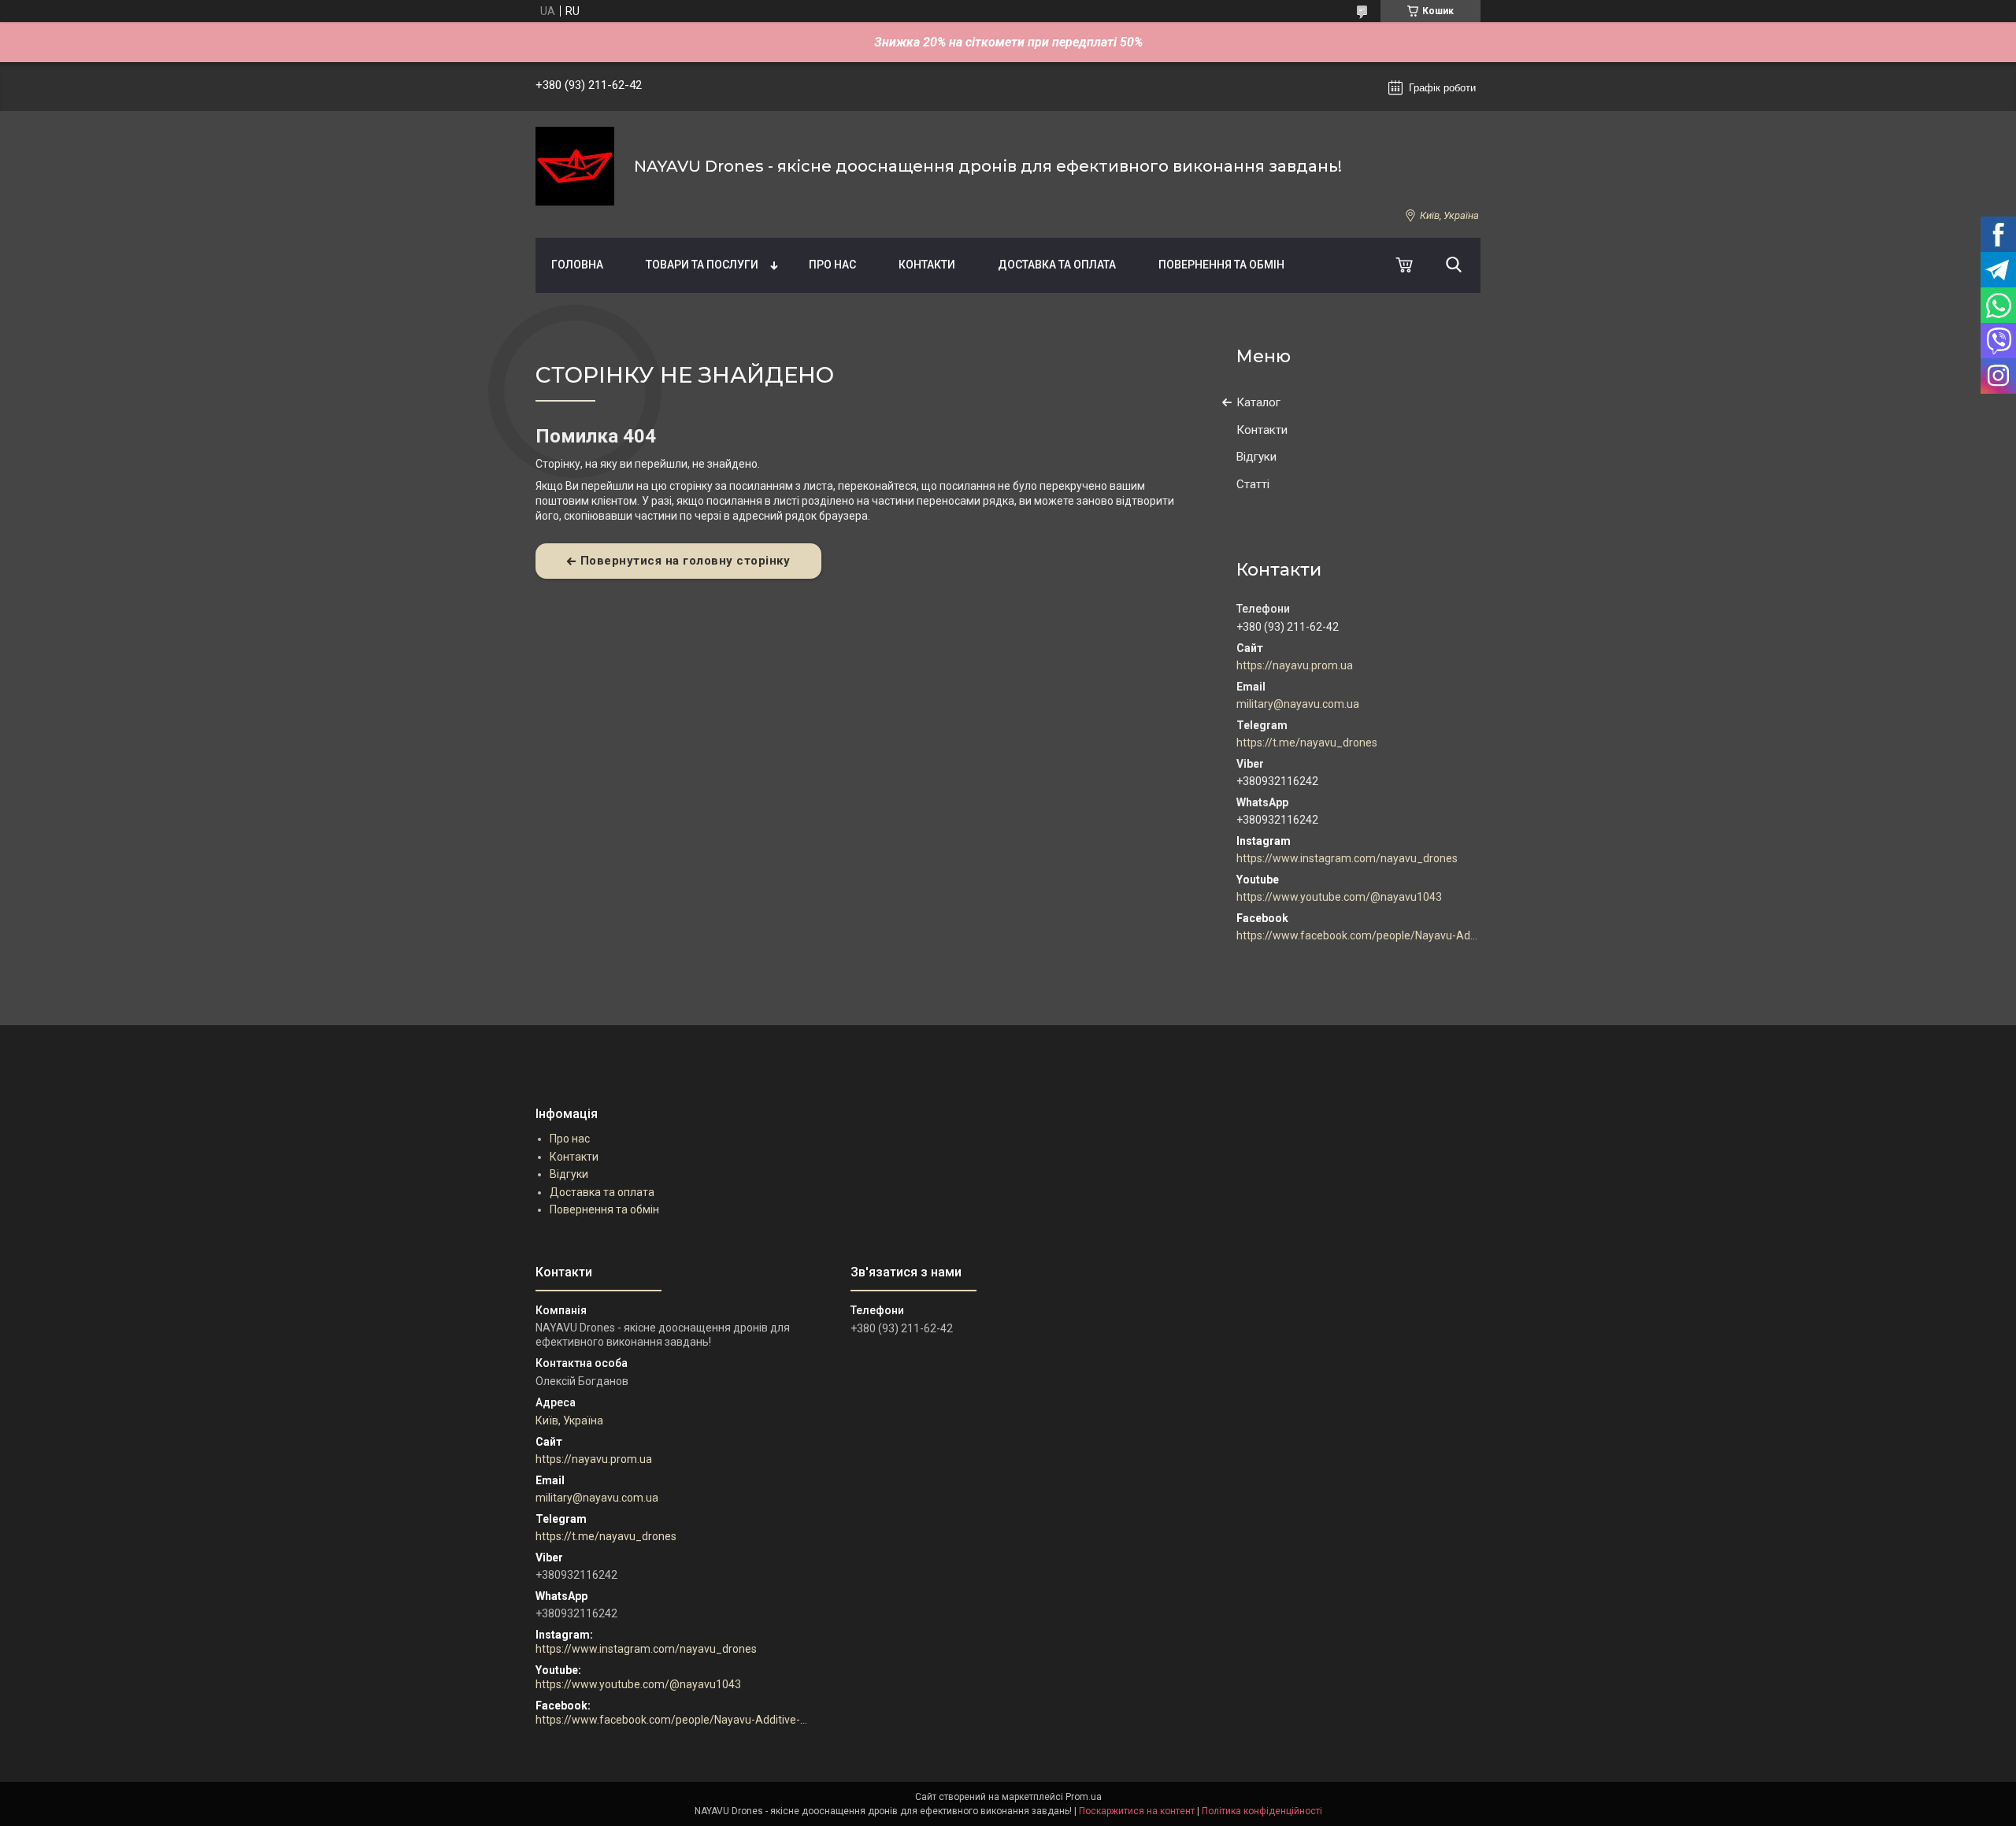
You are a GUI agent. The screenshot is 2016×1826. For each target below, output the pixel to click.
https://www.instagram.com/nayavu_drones (1347, 858)
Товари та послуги (702, 265)
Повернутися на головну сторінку (686, 561)
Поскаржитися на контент (1137, 1811)
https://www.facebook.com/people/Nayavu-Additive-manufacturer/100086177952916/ (1358, 935)
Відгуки (1256, 457)
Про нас (832, 265)
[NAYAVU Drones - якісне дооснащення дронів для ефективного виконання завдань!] (575, 166)
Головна (577, 265)
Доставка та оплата (1057, 265)
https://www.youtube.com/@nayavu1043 (1339, 897)
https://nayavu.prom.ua (1295, 665)
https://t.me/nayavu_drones (1307, 743)
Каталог (1258, 402)
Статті (1253, 484)
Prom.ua (1084, 1797)
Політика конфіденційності (1262, 1811)
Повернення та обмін (1221, 265)
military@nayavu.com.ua (1298, 704)
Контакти (927, 265)
